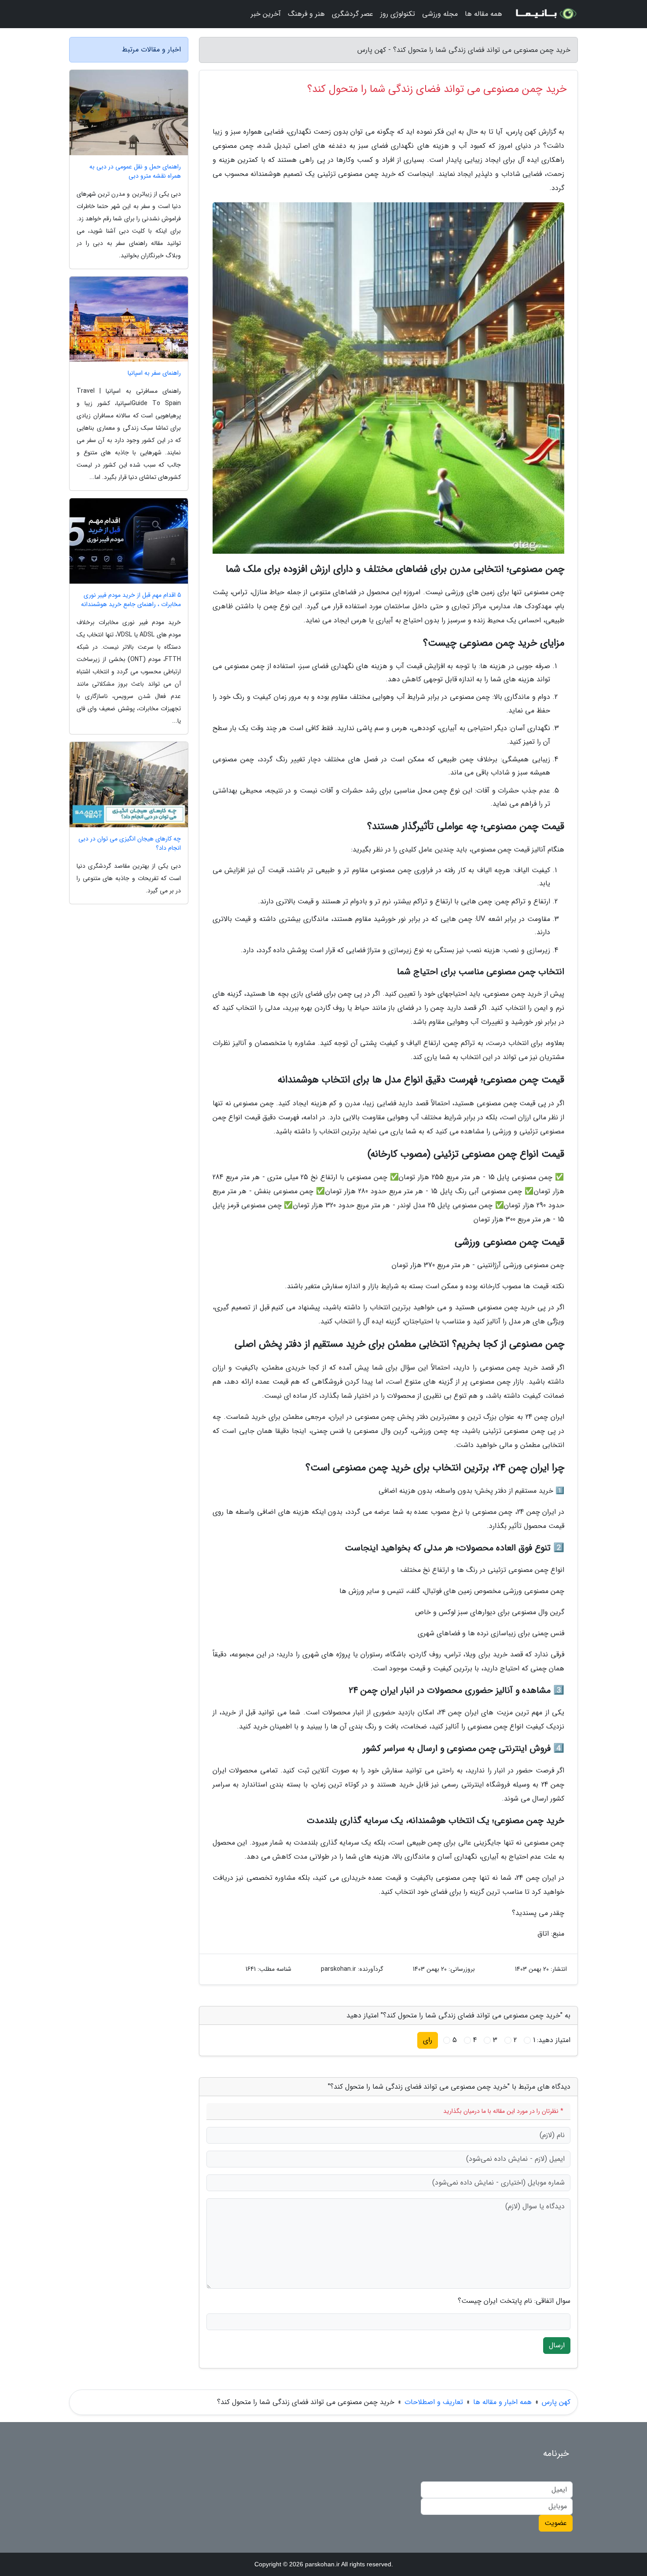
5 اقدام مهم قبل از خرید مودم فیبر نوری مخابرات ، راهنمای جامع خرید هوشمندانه (131, 600)
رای (428, 2040)
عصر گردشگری (353, 14)
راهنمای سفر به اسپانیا (154, 373)
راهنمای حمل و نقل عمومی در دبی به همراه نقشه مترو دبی (135, 172)
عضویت (556, 2523)
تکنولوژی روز (398, 14)
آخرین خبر (266, 14)
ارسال (557, 2345)
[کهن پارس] (545, 14)
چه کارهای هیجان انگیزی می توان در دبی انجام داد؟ (130, 844)
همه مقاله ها (483, 14)
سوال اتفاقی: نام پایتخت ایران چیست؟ (514, 2301)
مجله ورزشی (440, 14)
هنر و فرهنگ (306, 14)
